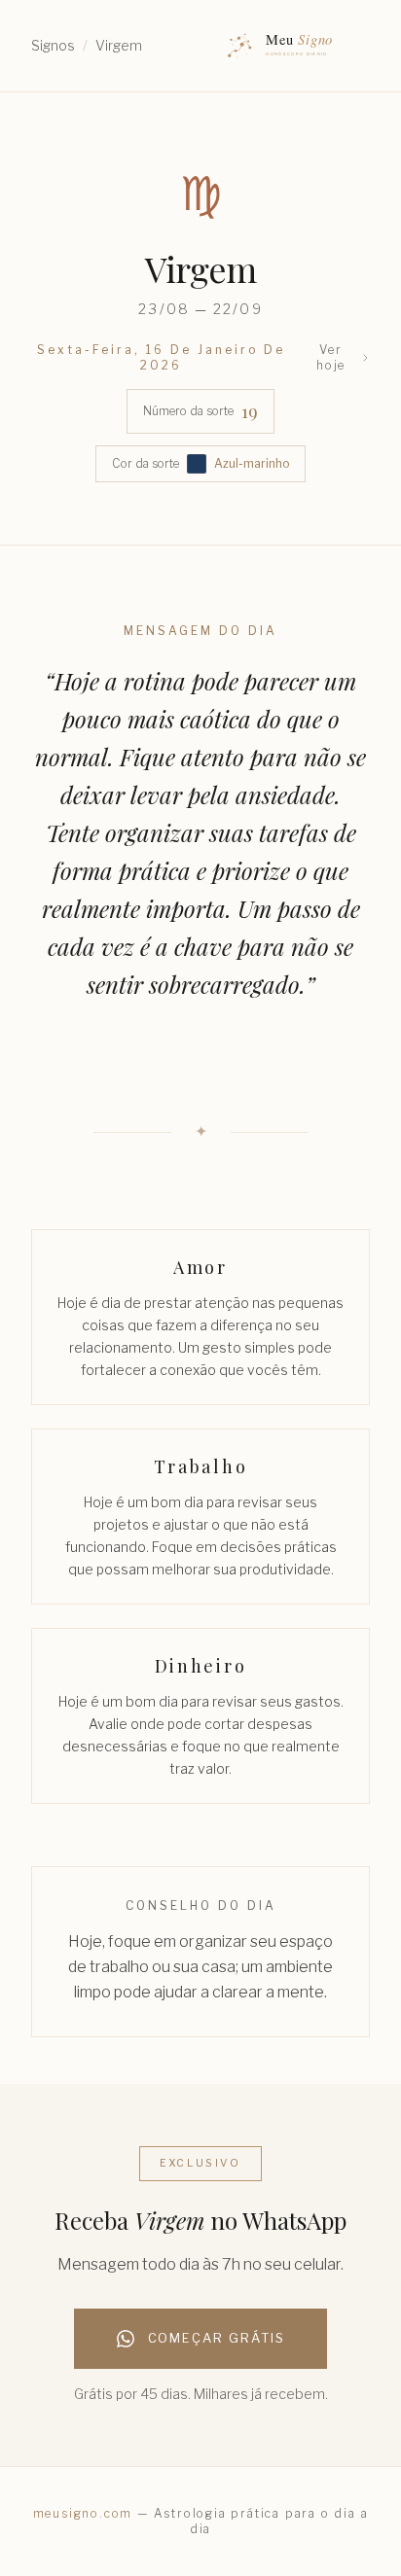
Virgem (119, 45)
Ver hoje (331, 357)
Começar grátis (217, 2338)
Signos (53, 45)
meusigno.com (83, 2513)
